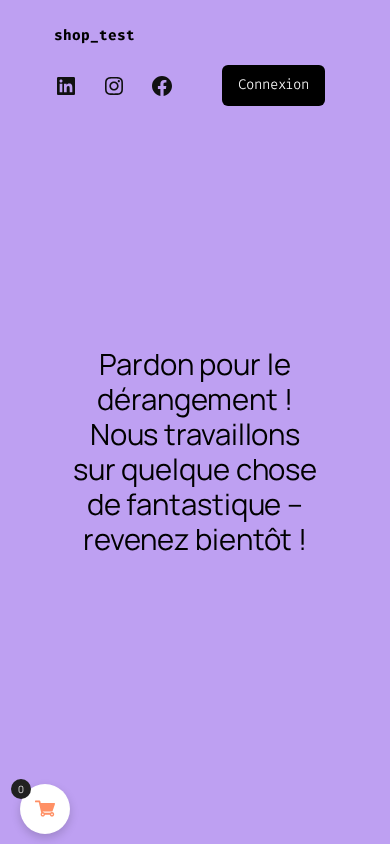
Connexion (273, 84)
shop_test (94, 35)
